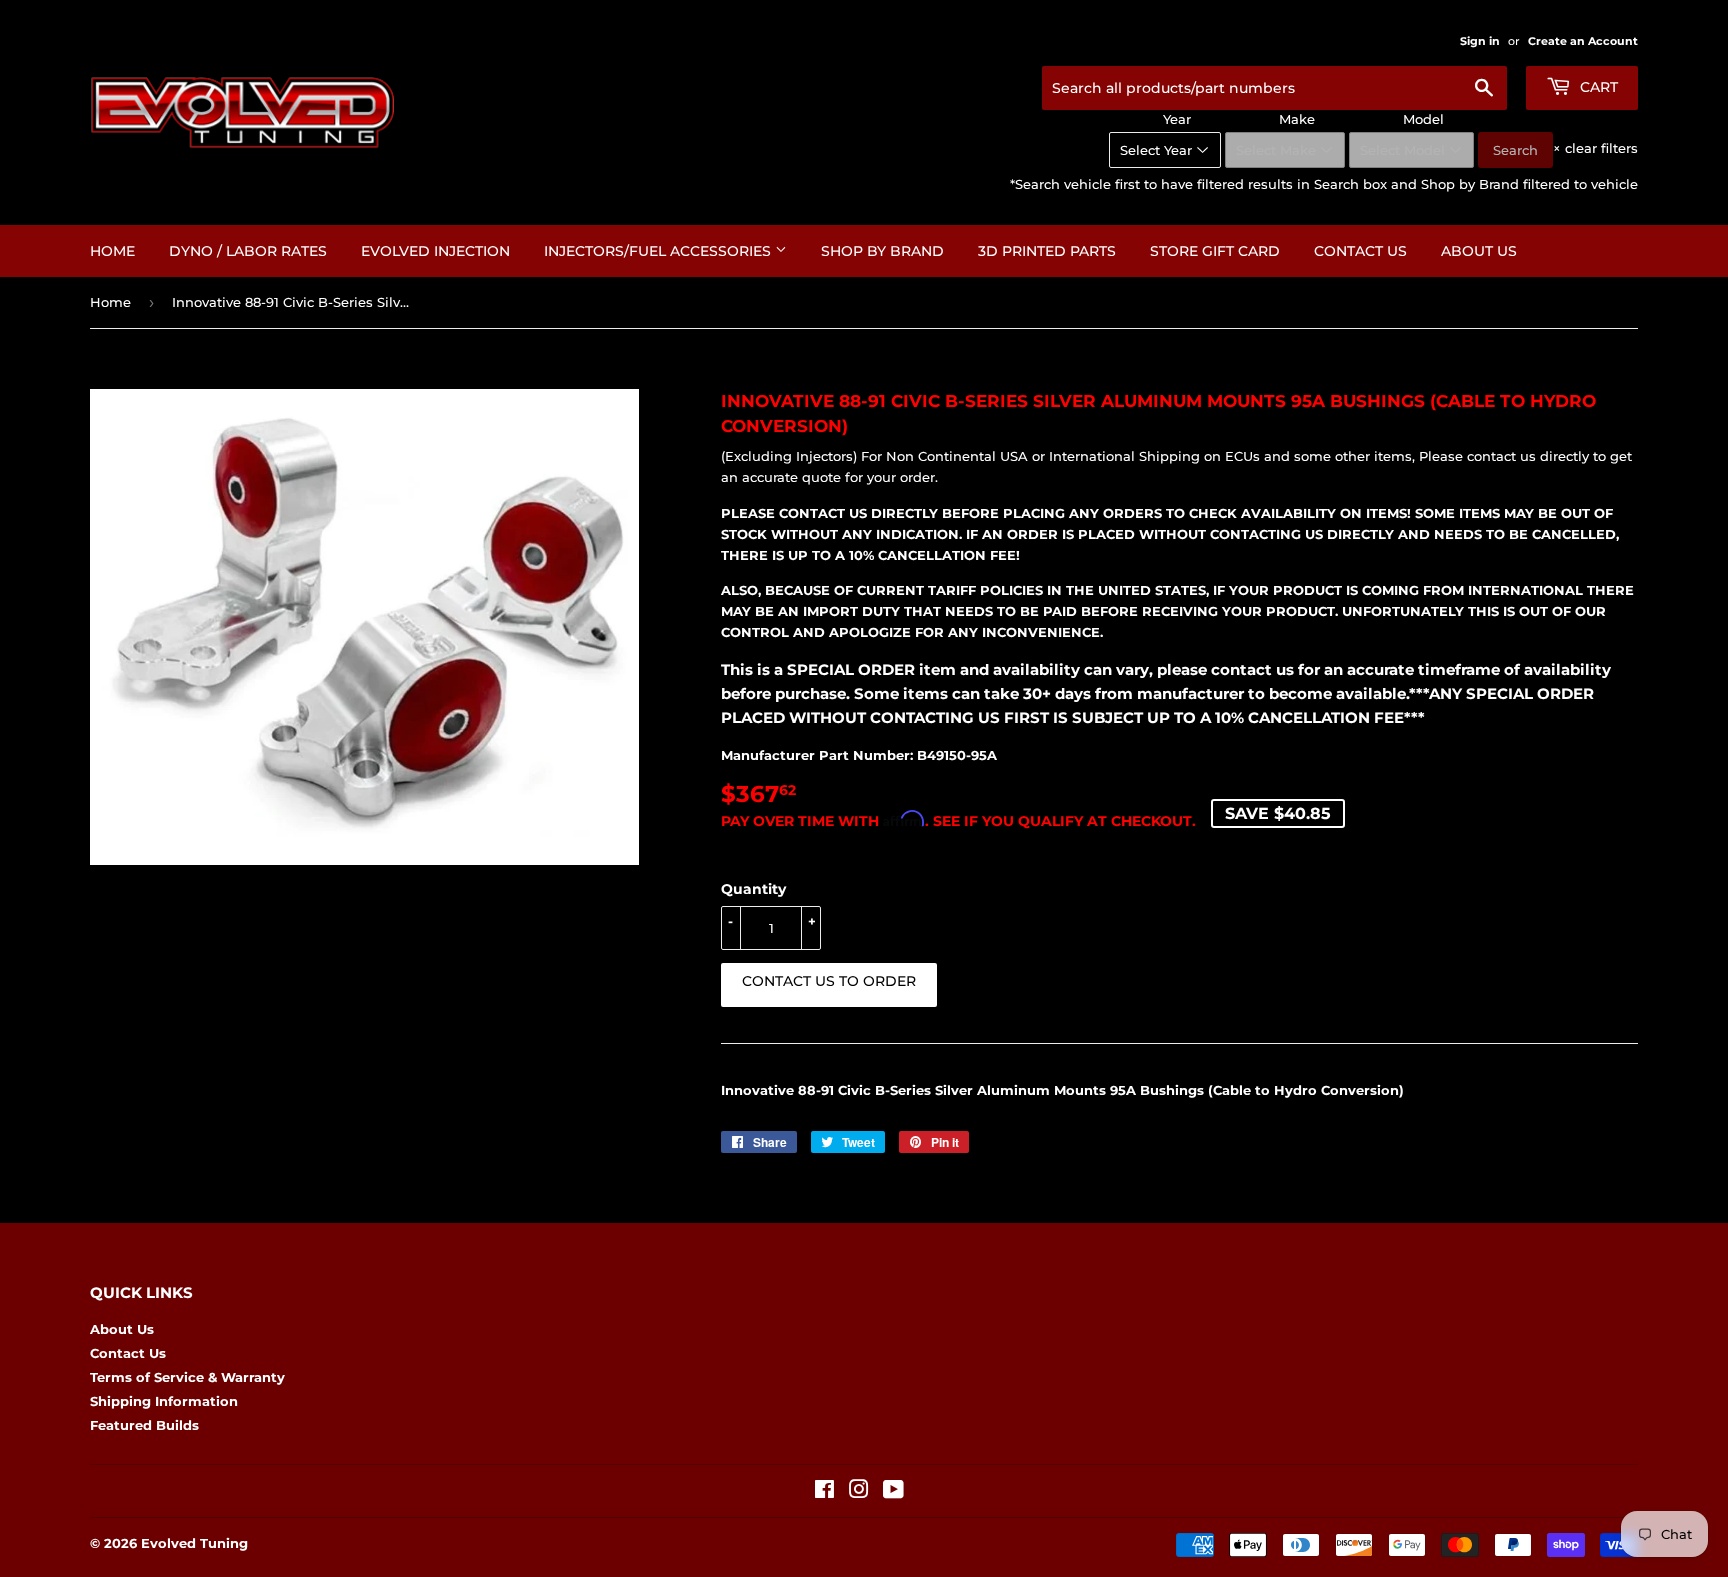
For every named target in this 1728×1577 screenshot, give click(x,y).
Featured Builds (144, 1425)
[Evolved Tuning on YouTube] (893, 1492)
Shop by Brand (882, 251)
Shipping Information (164, 1401)
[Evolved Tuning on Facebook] (824, 1492)
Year (1177, 119)
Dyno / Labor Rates (248, 251)
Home (112, 251)
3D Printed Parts (1047, 251)
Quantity (753, 889)
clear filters (1595, 148)
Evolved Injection (435, 251)
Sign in (1480, 41)
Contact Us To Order (829, 981)
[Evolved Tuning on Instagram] (859, 1492)
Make (1297, 119)
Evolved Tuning (194, 1543)
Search (1515, 150)
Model (1423, 119)
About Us (1479, 251)
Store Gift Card (1215, 251)
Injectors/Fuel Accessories (659, 251)
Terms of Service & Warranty (187, 1377)
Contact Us (1360, 251)
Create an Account (1583, 41)
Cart (1597, 87)
